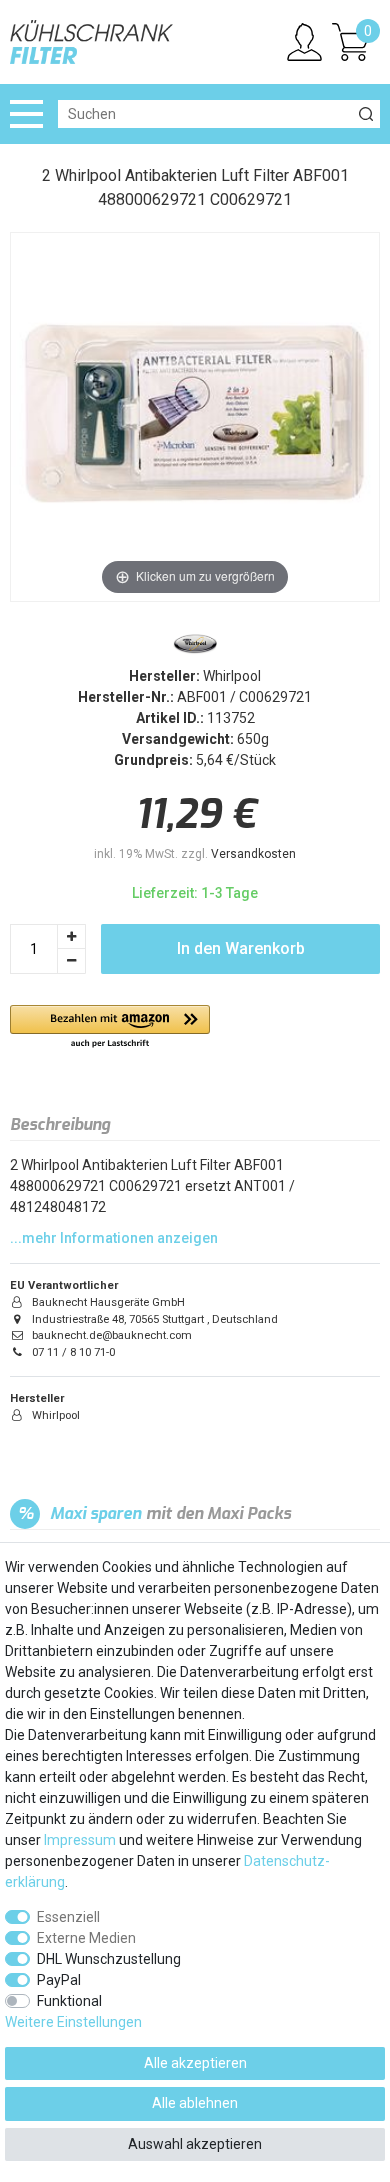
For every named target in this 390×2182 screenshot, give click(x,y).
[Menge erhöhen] (72, 936)
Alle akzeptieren (195, 2063)
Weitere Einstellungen (73, 2022)
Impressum (80, 1840)
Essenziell (68, 1917)
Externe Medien (86, 1938)
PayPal (59, 1980)
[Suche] (366, 114)
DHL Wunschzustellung (109, 1959)
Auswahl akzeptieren (195, 2144)
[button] (110, 1027)
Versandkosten (253, 854)
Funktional (69, 2001)
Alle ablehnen (195, 2103)
